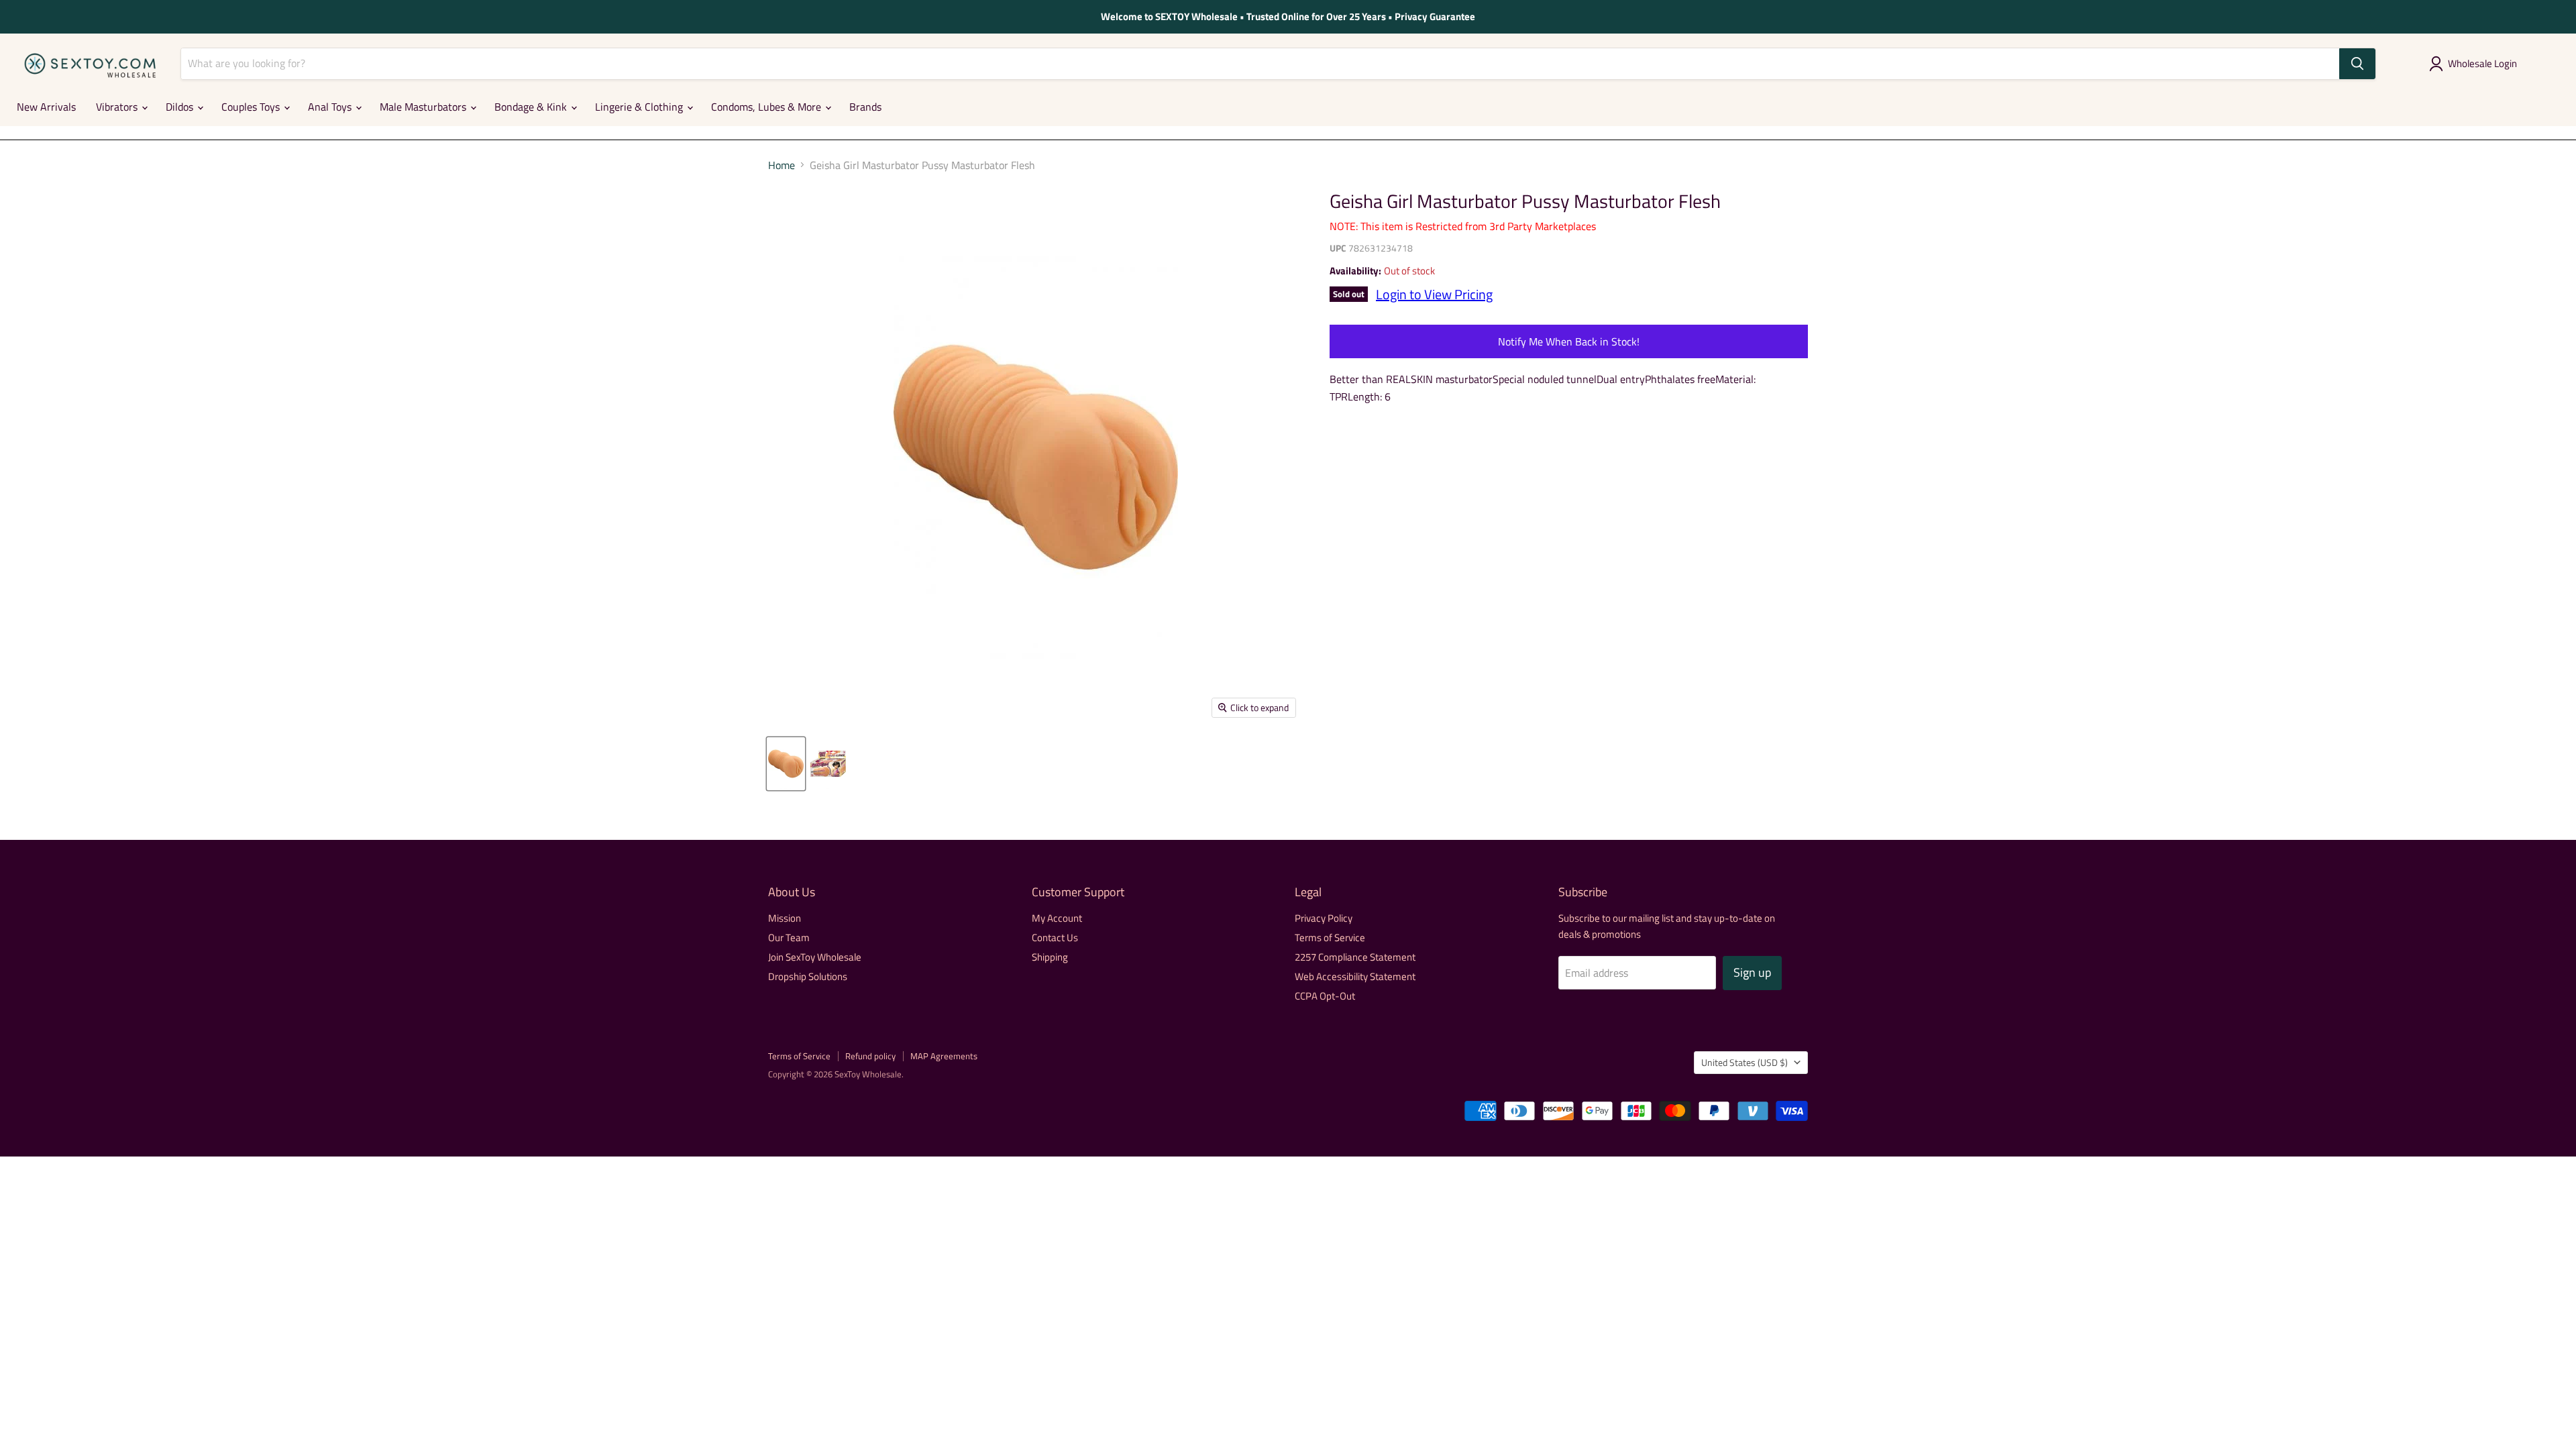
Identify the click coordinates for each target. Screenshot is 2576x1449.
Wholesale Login (2482, 63)
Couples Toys (252, 107)
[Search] (2357, 64)
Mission (785, 918)
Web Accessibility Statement (1355, 976)
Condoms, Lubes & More (767, 107)
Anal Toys (331, 107)
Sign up (1752, 972)
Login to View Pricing (1434, 294)
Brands (865, 107)
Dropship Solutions (808, 976)
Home (782, 165)
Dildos (181, 107)
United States (1745, 1062)
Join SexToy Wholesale (815, 957)
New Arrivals (46, 107)
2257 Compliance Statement (1355, 957)
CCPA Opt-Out (1325, 996)
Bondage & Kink (532, 107)
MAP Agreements (944, 1056)
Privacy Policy (1324, 918)
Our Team (789, 937)
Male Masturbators (424, 107)
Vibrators (118, 107)
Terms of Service (1330, 937)
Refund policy (870, 1056)
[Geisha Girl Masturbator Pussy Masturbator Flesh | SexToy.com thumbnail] (786, 764)
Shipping (1050, 957)
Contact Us (1055, 937)
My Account (1057, 918)
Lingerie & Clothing (640, 107)
